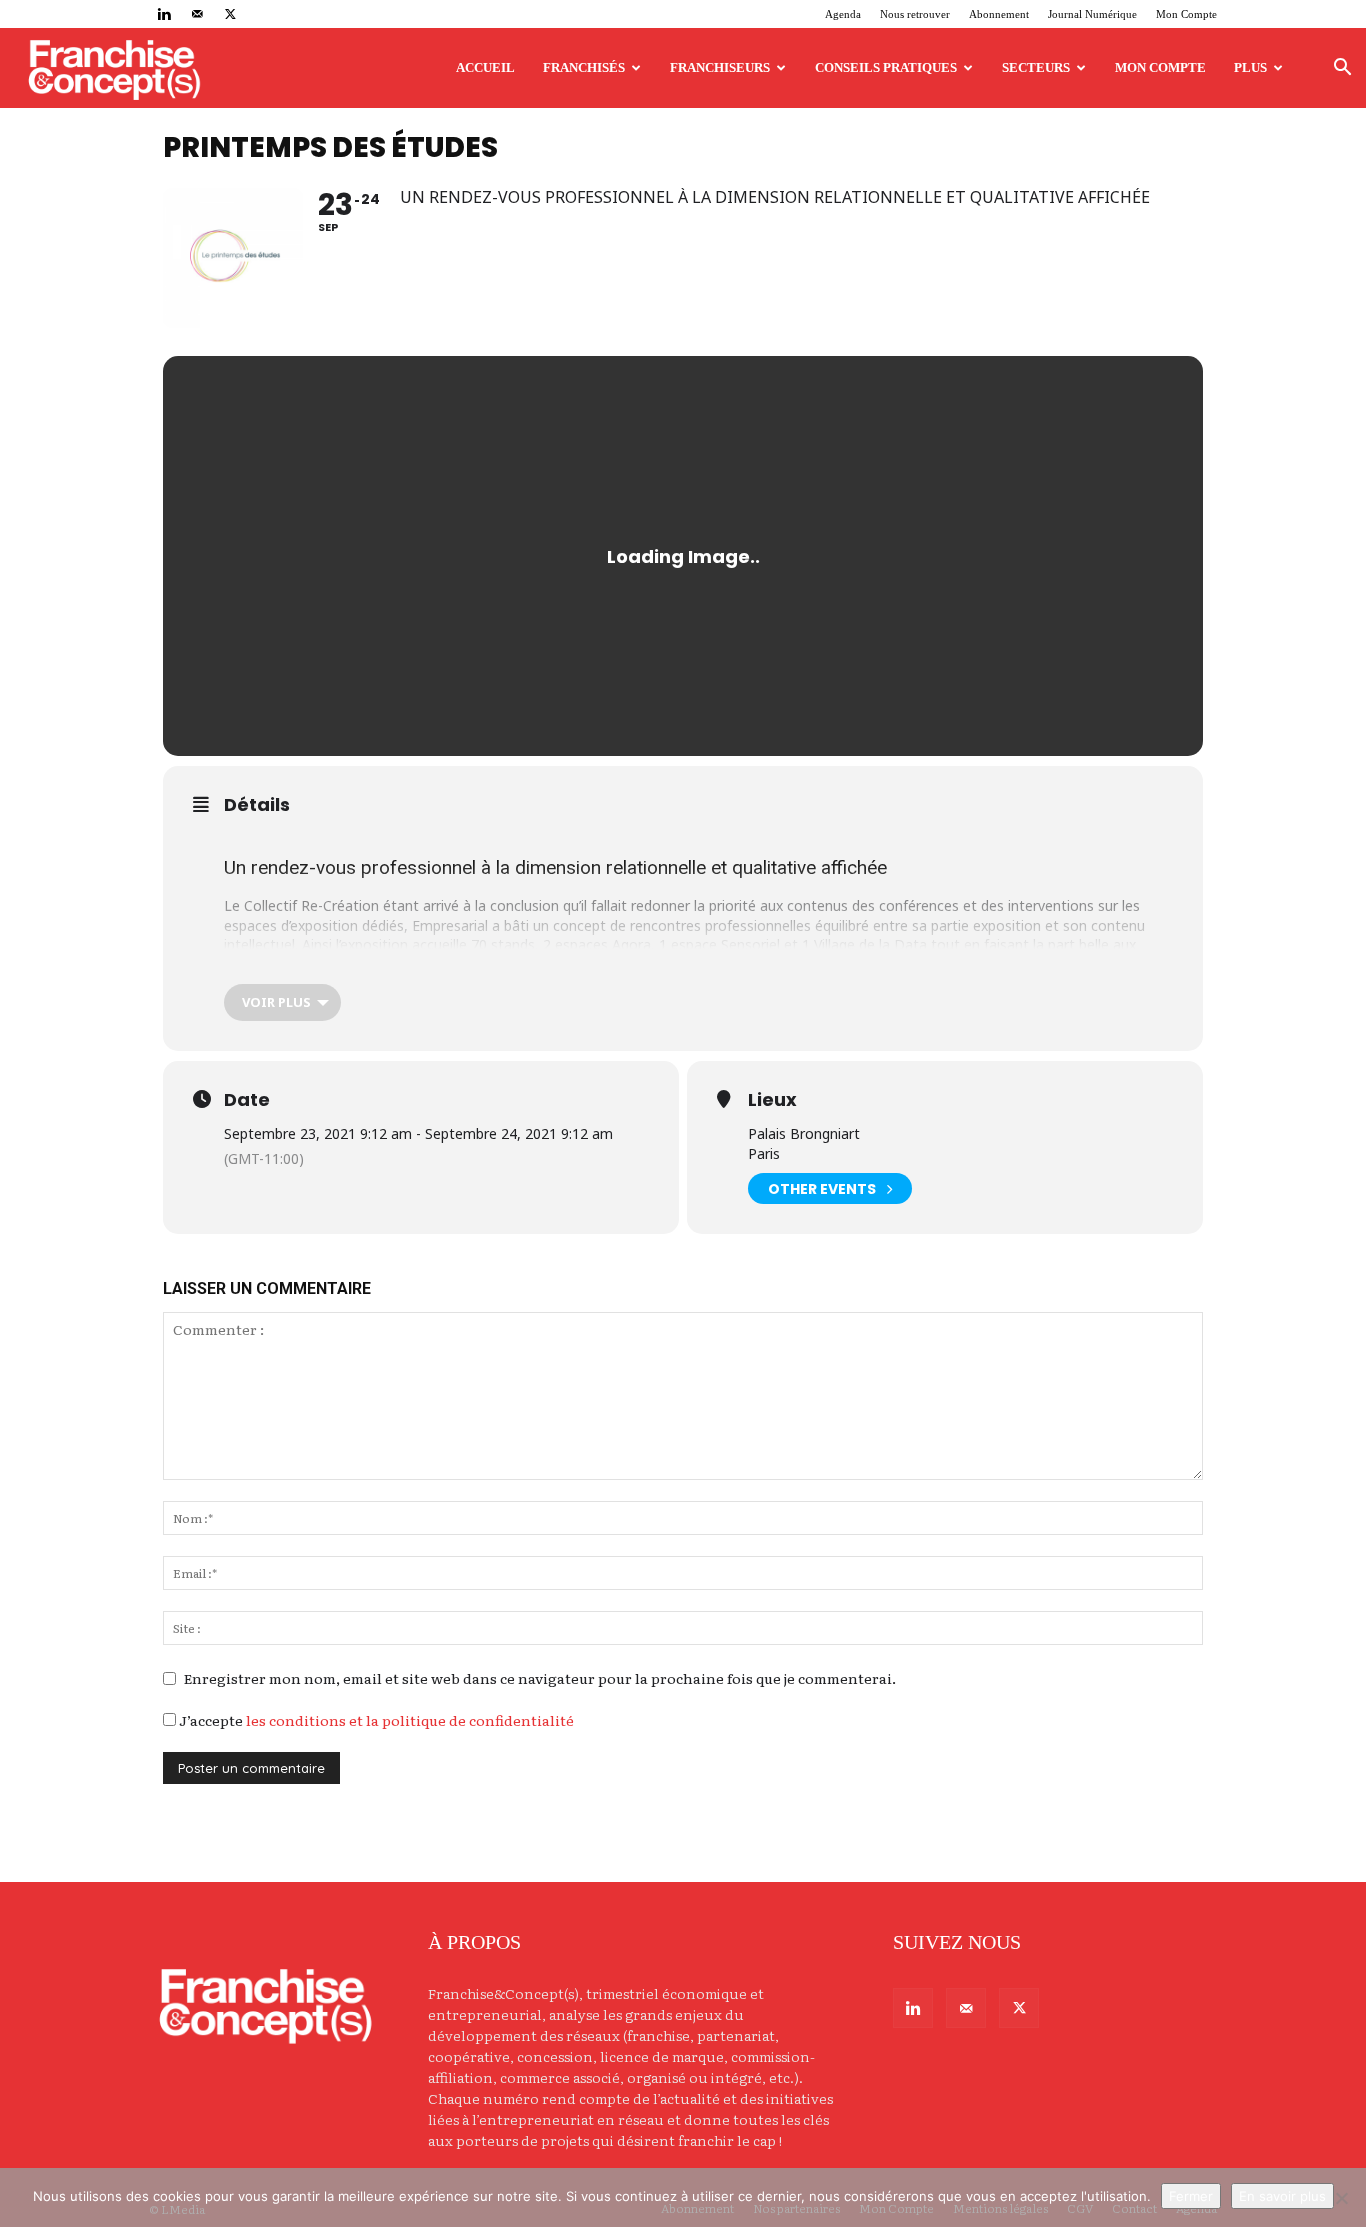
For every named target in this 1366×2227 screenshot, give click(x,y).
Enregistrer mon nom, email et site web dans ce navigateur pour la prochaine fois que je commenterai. (540, 1678)
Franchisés (584, 67)
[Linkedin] (164, 14)
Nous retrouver (915, 14)
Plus (1250, 67)
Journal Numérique (1092, 14)
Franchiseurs (720, 67)
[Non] (1341, 2198)
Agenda (843, 14)
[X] (230, 14)
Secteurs (1036, 67)
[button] (1342, 69)
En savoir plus (1282, 2196)
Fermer (1191, 2196)
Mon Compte (1186, 14)
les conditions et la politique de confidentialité (410, 1720)
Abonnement (999, 14)
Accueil (485, 67)
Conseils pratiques (886, 67)
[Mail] (197, 14)
